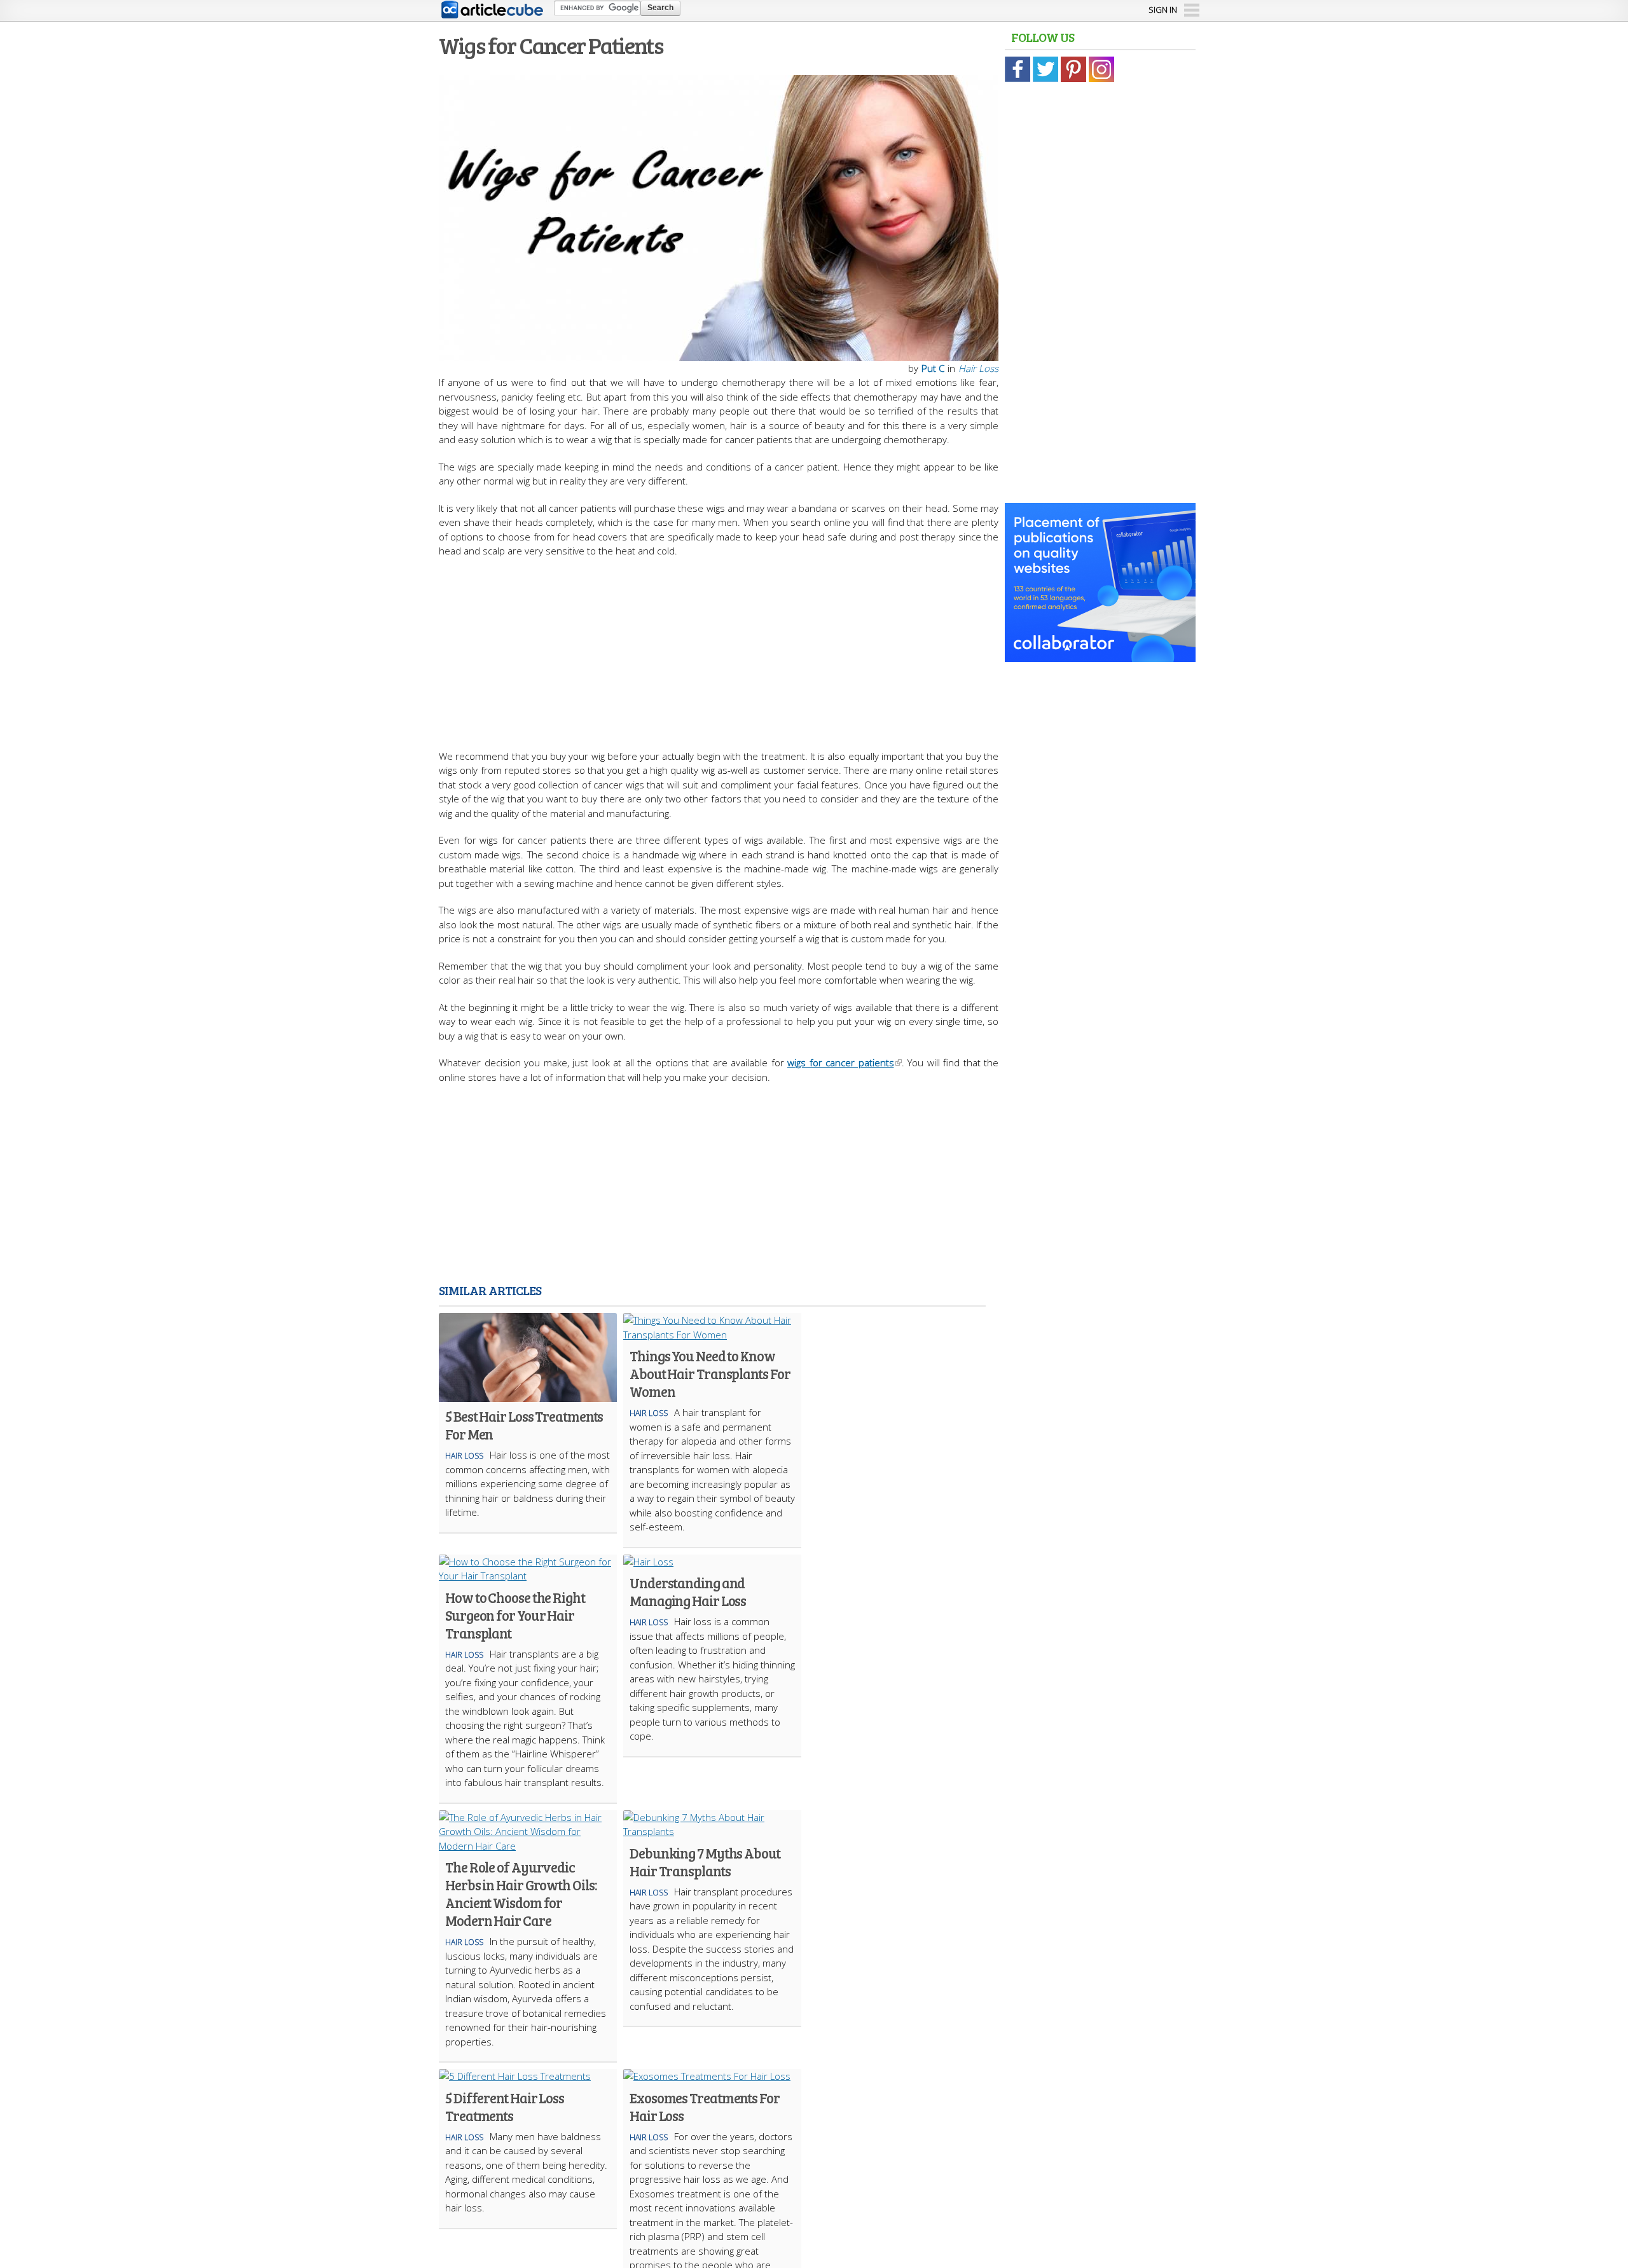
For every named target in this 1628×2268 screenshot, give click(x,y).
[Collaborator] (1100, 655)
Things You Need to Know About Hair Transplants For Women (710, 1373)
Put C (933, 368)
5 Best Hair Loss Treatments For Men (524, 1425)
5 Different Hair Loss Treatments (505, 2106)
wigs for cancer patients (841, 1062)
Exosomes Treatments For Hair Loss (705, 2106)
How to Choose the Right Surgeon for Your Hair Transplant (515, 1615)
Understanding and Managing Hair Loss (688, 1591)
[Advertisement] (719, 647)
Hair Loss (978, 368)
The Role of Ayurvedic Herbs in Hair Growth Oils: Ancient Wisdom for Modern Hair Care (521, 1893)
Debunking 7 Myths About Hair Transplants (705, 1862)
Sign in (1163, 10)
